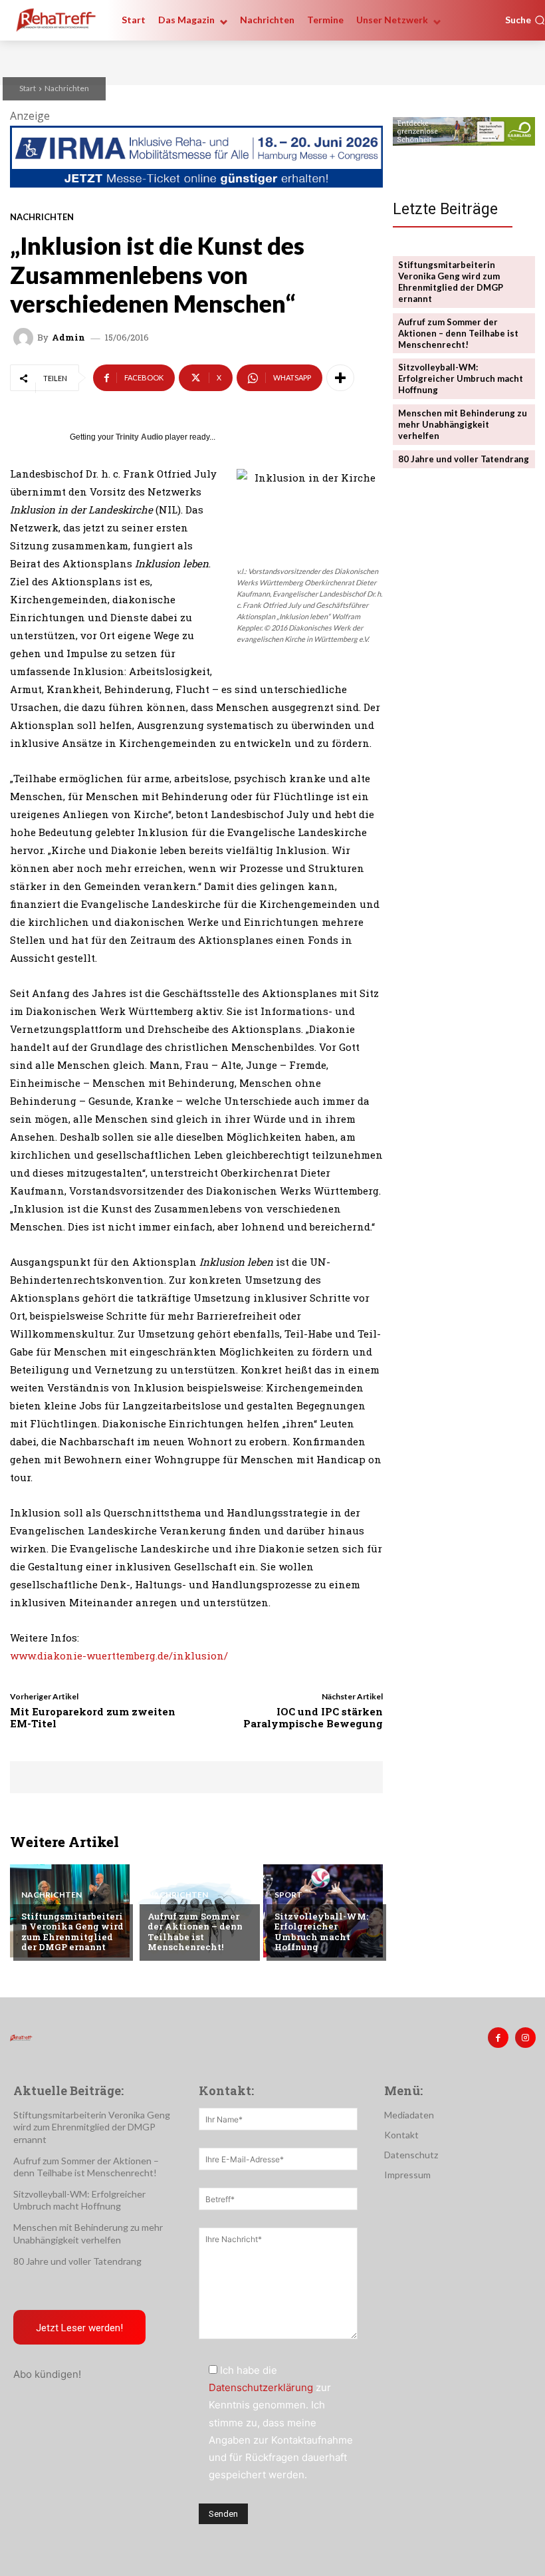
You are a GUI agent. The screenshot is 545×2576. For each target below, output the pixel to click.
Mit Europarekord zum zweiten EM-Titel (93, 1717)
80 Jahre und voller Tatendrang (464, 459)
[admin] (25, 338)
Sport (288, 1895)
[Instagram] (525, 2038)
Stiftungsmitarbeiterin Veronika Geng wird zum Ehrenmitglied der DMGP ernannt (72, 1932)
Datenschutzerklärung (261, 2387)
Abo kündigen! (47, 2374)
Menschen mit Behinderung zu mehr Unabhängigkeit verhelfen (463, 424)
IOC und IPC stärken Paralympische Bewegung (313, 1717)
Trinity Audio (139, 437)
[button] (525, 20)
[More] (340, 378)
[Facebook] (498, 2038)
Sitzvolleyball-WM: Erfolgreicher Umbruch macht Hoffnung (321, 1932)
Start (28, 88)
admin (68, 338)
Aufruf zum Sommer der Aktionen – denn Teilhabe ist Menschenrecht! (195, 1932)
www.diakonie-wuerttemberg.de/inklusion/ (119, 1655)
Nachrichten (67, 88)
